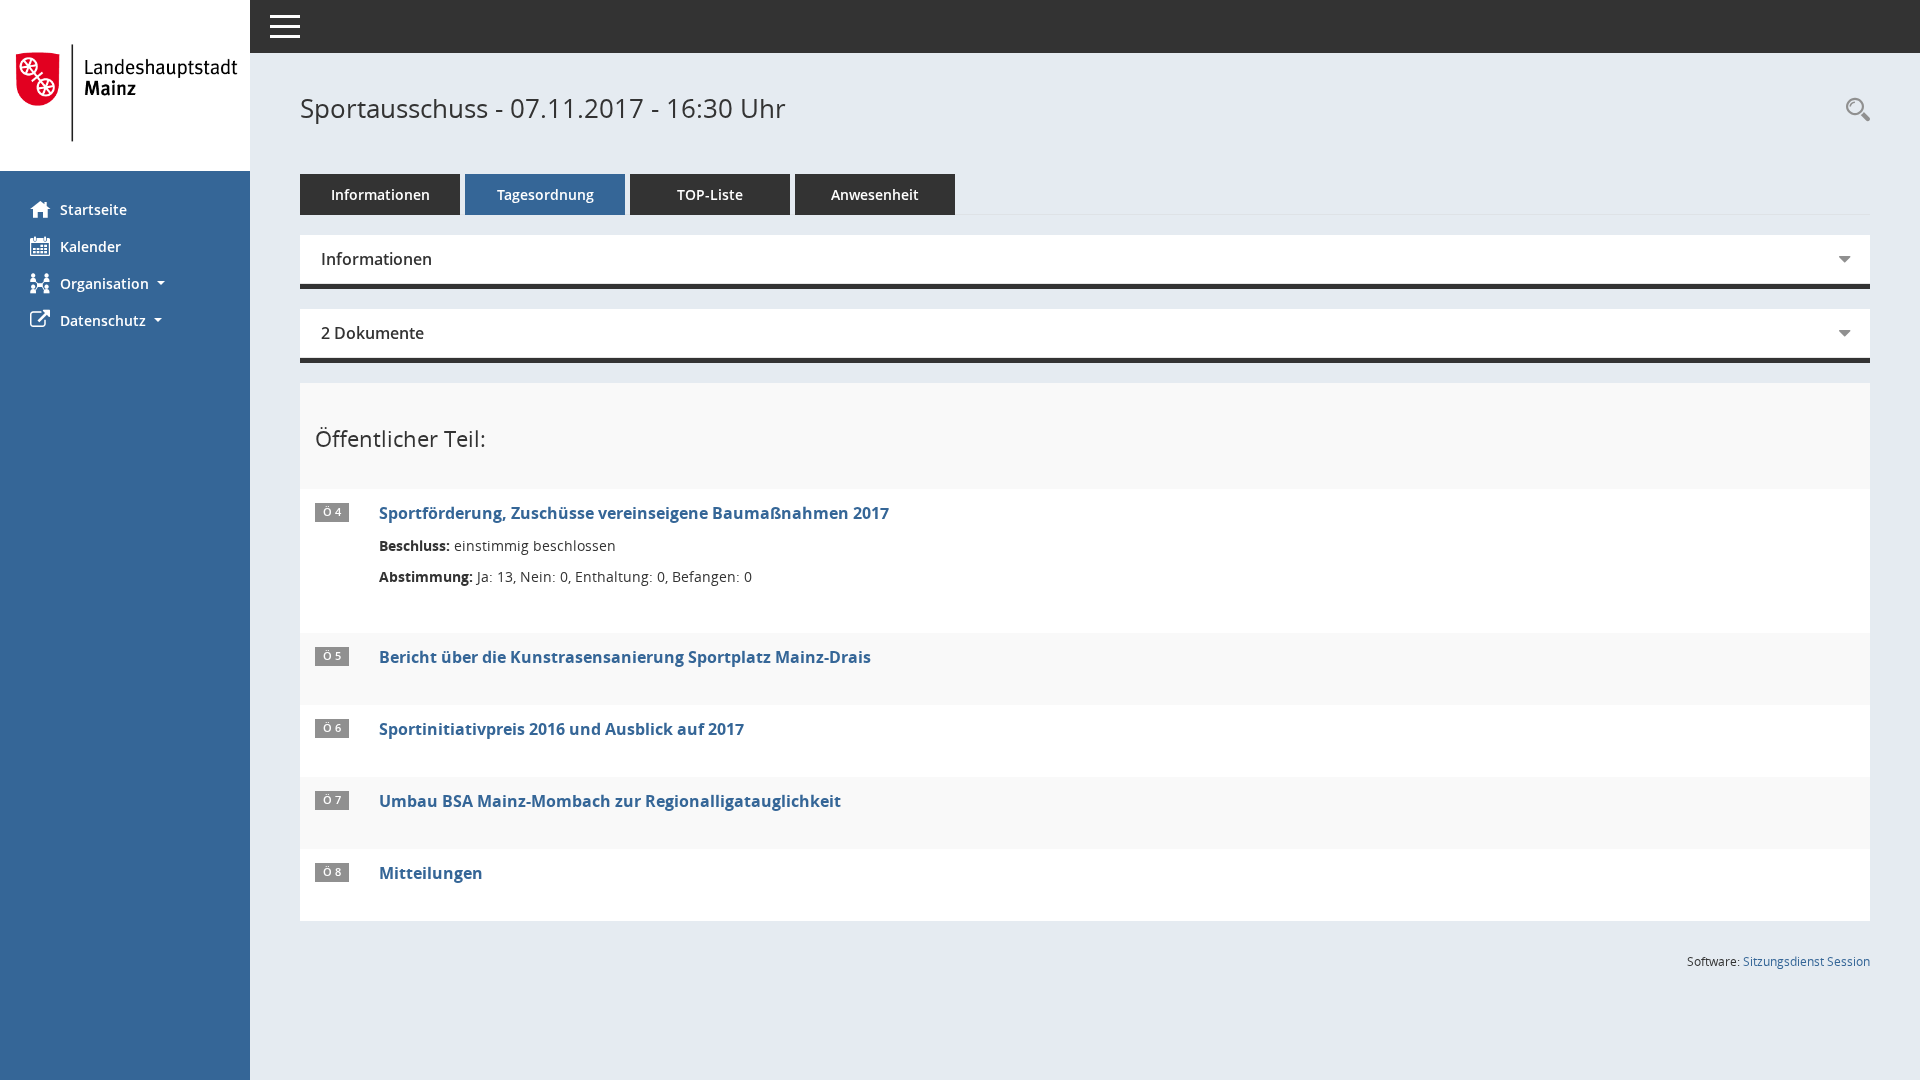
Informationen (380, 194)
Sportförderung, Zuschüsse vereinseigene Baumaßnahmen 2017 (634, 513)
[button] (125, 283)
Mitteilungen (431, 873)
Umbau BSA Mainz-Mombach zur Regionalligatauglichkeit (610, 801)
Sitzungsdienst (1806, 961)
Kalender (90, 246)
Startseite (93, 209)
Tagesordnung (545, 194)
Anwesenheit (875, 194)
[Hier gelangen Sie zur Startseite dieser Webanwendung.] (125, 93)
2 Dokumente (372, 333)
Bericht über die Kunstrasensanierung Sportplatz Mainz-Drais (625, 657)
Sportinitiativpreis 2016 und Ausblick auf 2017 (561, 729)
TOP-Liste (710, 194)
